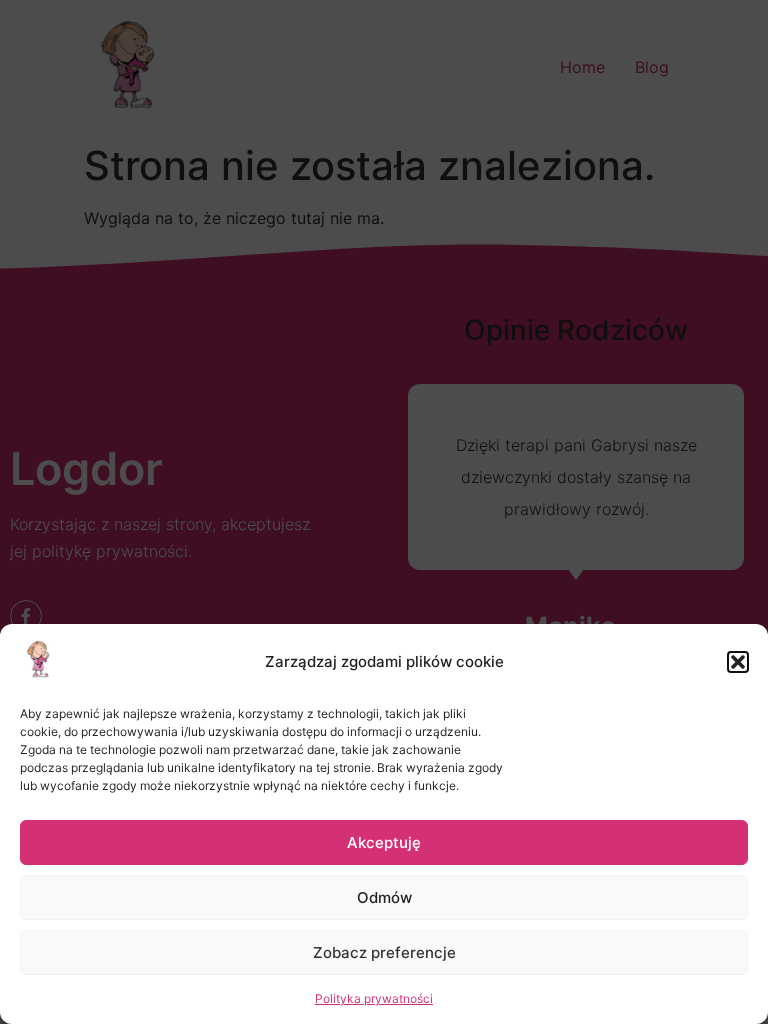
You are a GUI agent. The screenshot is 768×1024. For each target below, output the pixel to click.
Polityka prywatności (374, 998)
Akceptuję (384, 842)
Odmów (384, 897)
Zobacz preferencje (384, 952)
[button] (738, 662)
